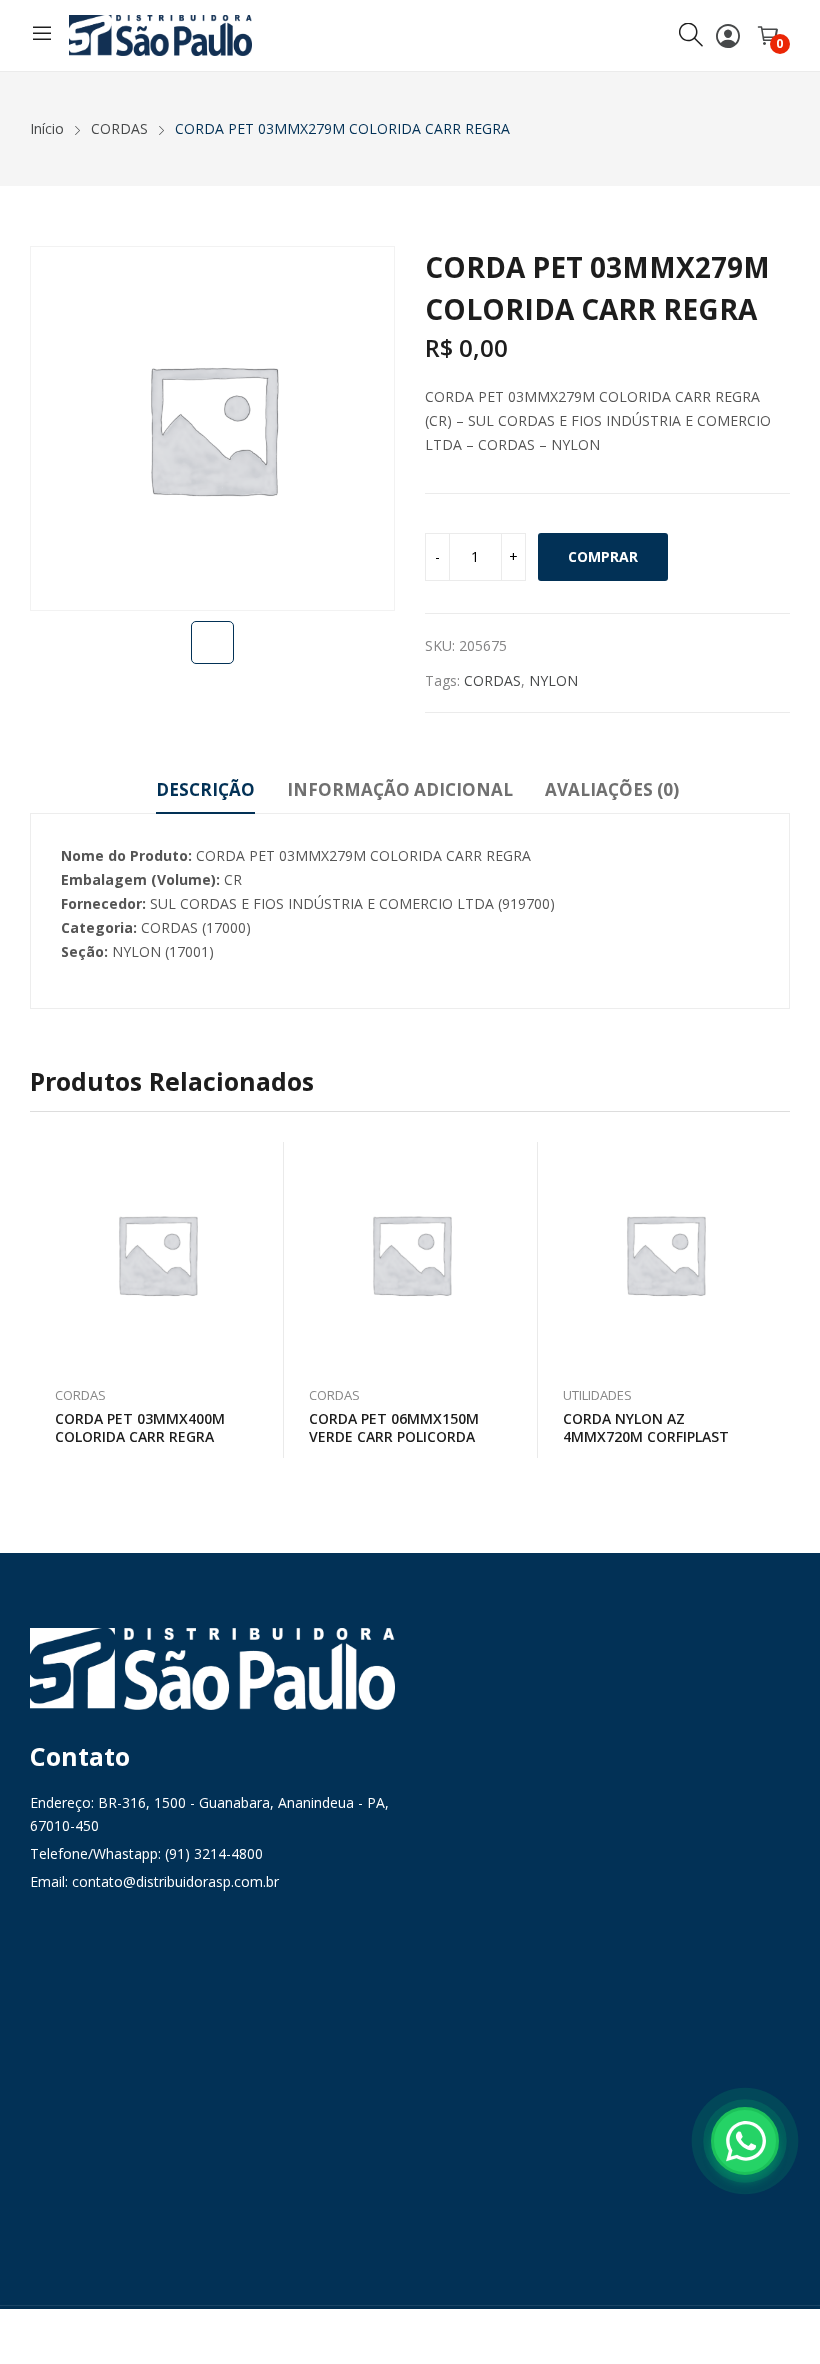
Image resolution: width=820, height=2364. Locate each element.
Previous (45, 1300)
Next (775, 1300)
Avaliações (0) (612, 789)
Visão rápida (259, 1162)
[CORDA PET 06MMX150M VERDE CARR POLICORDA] (411, 1254)
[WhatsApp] (745, 2141)
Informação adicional (400, 789)
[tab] (205, 793)
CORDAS (492, 680)
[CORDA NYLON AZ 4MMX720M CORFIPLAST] (665, 1254)
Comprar (603, 556)
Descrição (205, 789)
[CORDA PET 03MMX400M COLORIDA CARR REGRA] (157, 1254)
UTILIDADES (597, 1395)
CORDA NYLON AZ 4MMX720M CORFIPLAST (646, 1427)
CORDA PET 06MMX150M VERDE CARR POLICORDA (394, 1427)
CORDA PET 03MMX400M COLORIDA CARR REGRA (140, 1427)
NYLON (553, 680)
